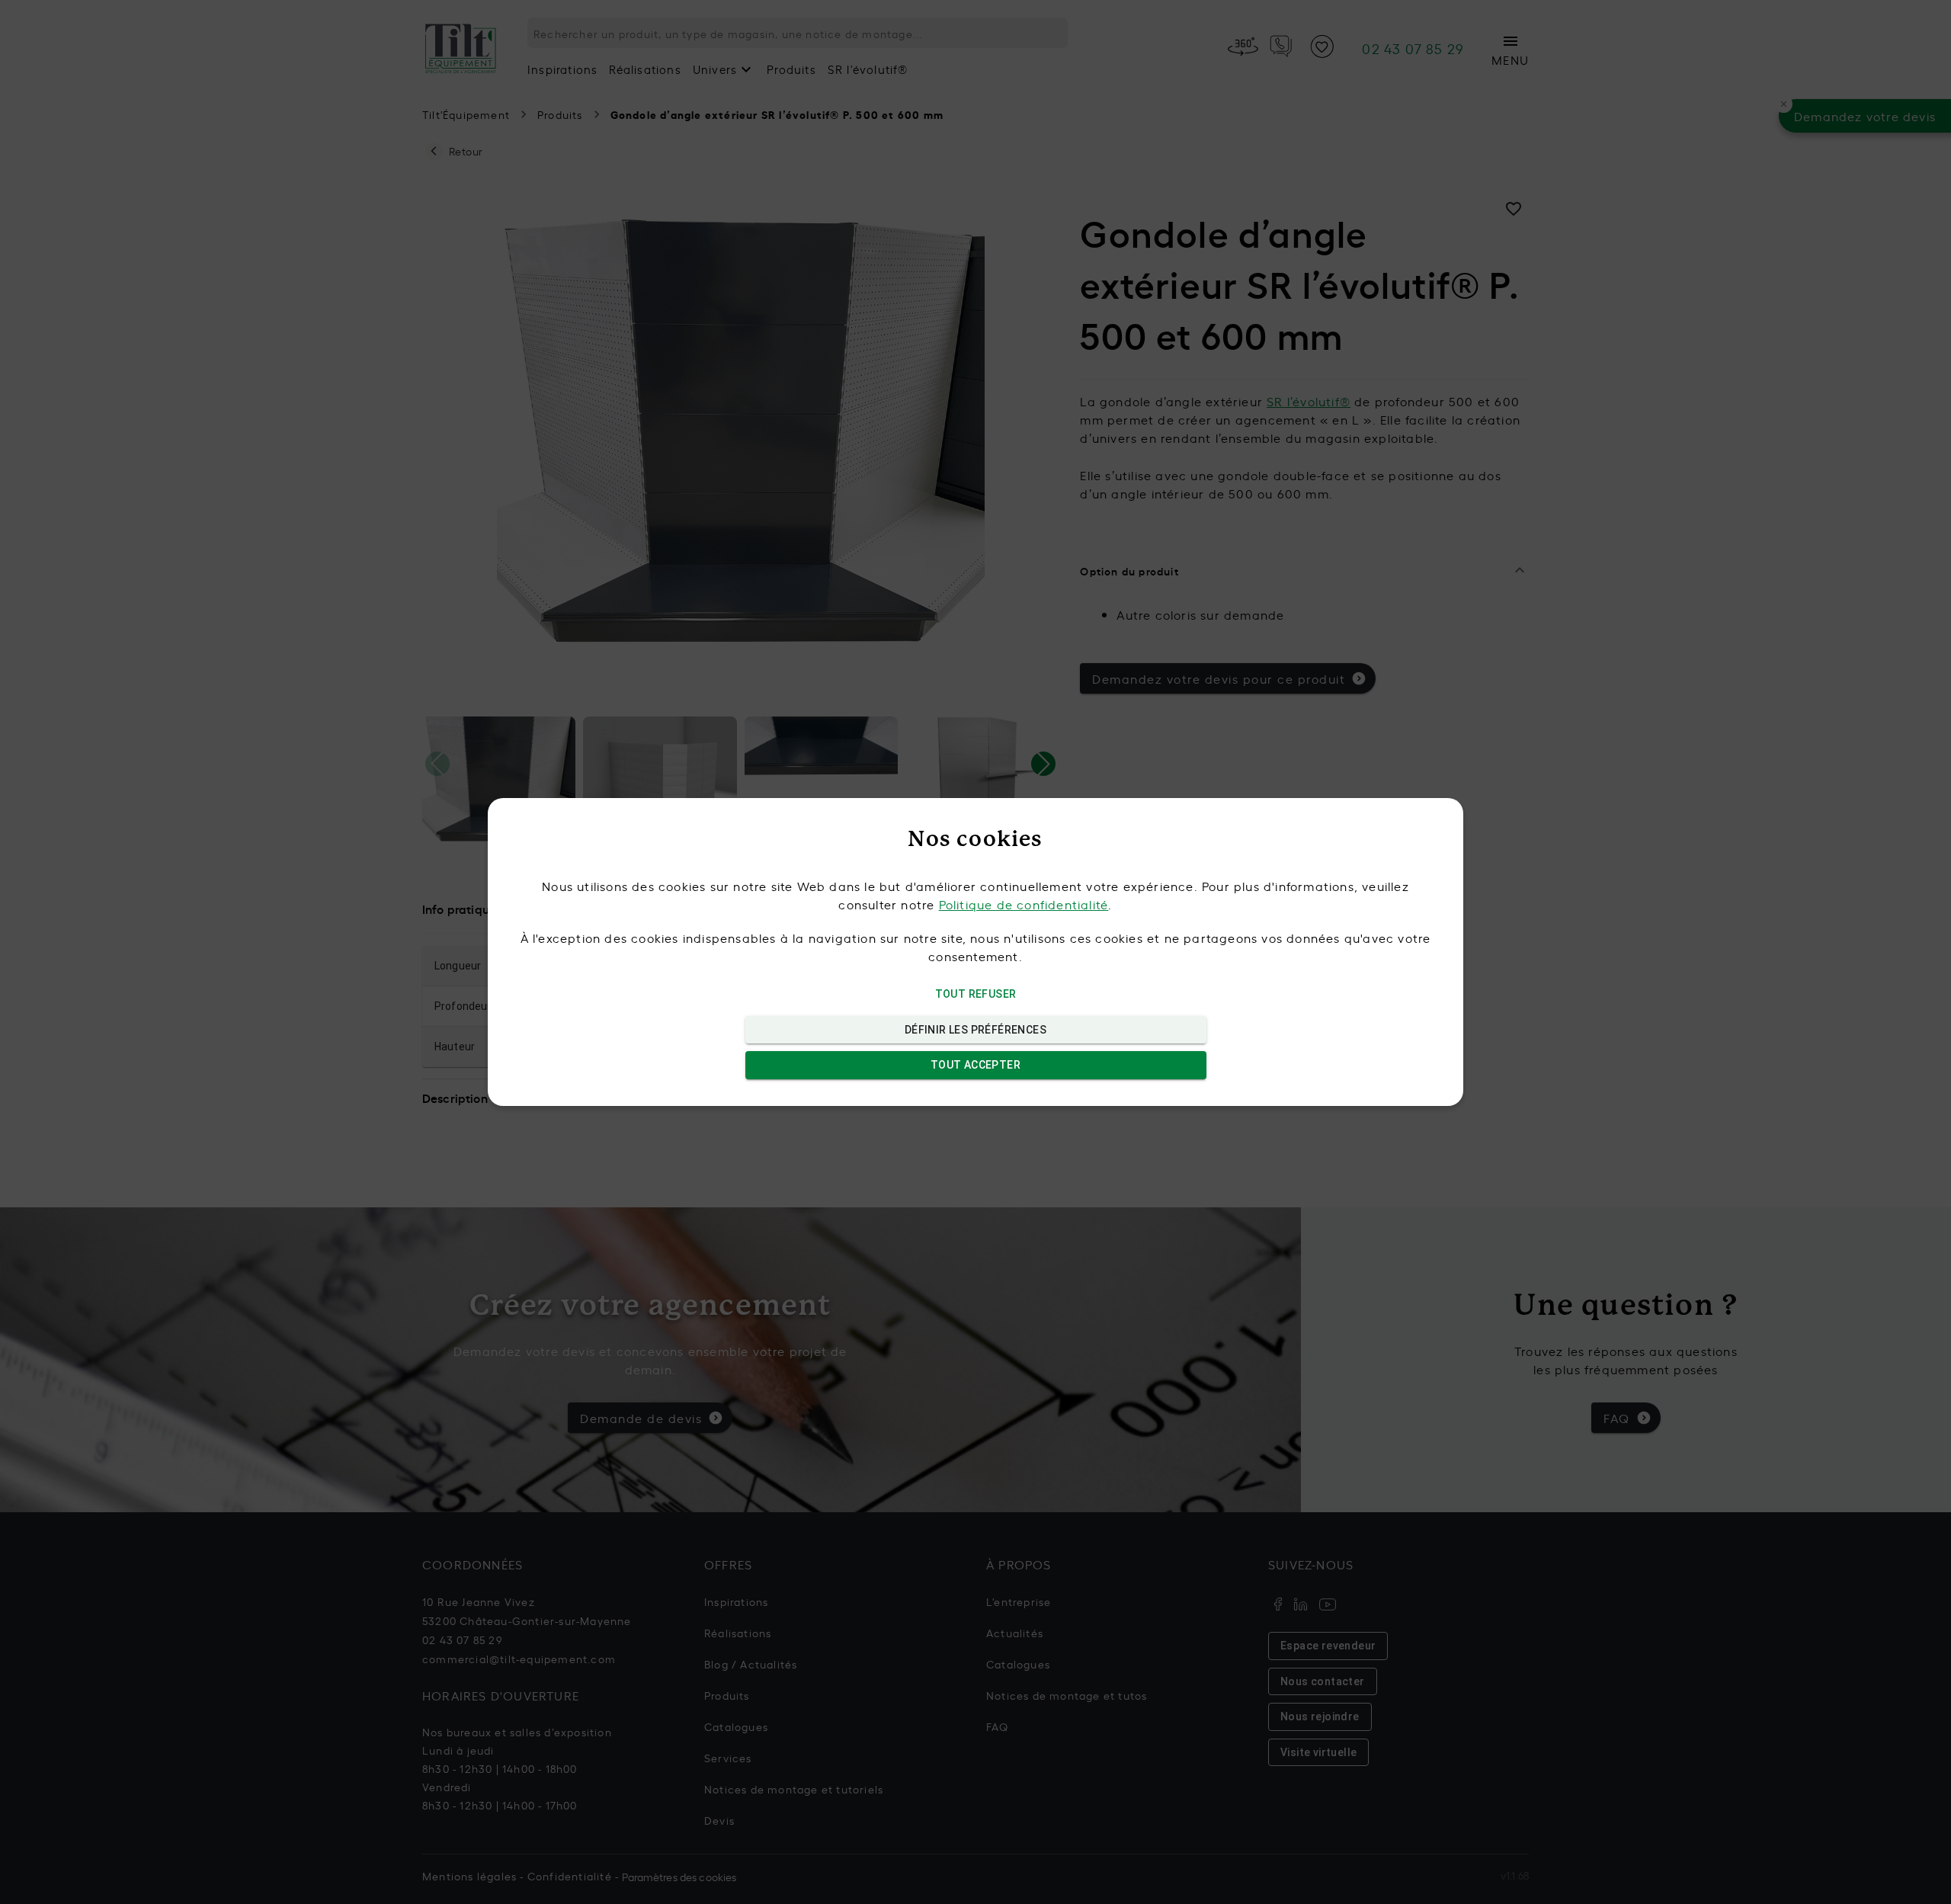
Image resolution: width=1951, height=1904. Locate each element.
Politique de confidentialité (1024, 904)
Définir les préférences (975, 1030)
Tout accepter (975, 1065)
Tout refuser (976, 994)
